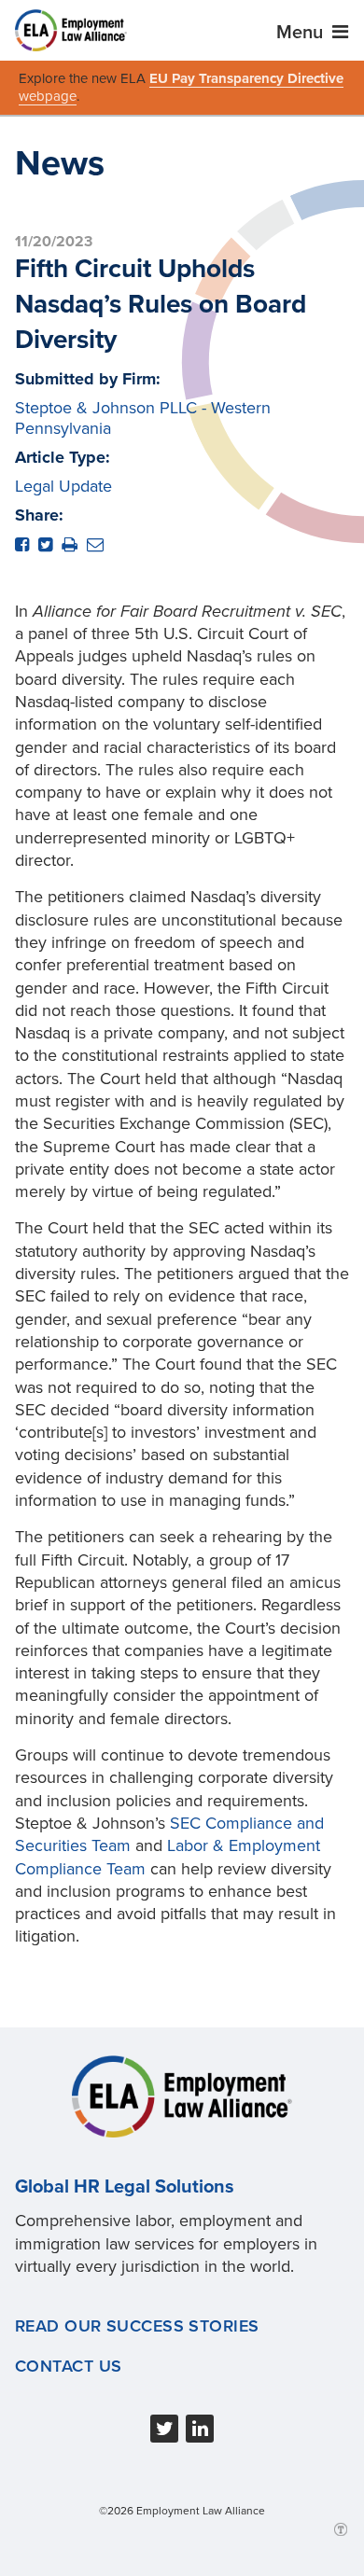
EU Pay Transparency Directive (246, 78)
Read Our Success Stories (137, 2326)
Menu (302, 33)
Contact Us (68, 2366)
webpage (48, 96)
